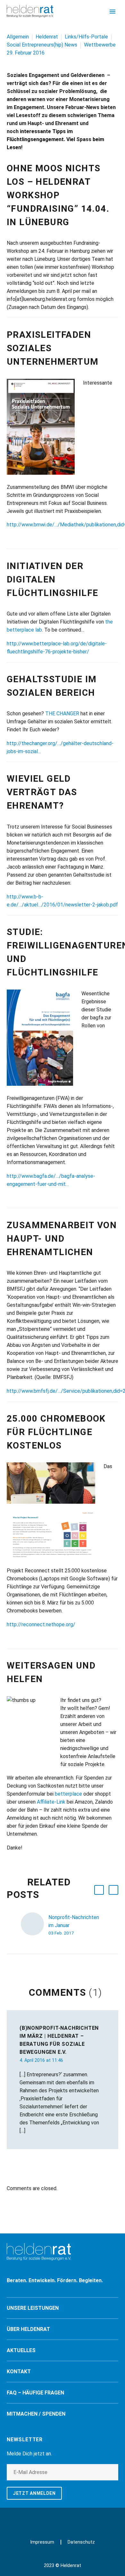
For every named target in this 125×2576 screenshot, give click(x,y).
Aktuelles (21, 2350)
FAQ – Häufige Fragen (35, 2393)
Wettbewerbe (100, 45)
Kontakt (19, 2372)
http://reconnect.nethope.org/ (41, 1624)
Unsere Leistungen (33, 2308)
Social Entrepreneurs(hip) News (42, 45)
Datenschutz (81, 2542)
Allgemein (18, 37)
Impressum (42, 2542)
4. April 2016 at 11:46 (41, 2060)
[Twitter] (67, 2519)
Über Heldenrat (28, 2329)
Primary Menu (113, 12)
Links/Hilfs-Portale (86, 37)
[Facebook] (58, 2519)
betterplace (68, 1794)
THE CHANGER (62, 714)
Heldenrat (47, 37)
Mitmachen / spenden (36, 2414)
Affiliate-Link (51, 1802)
